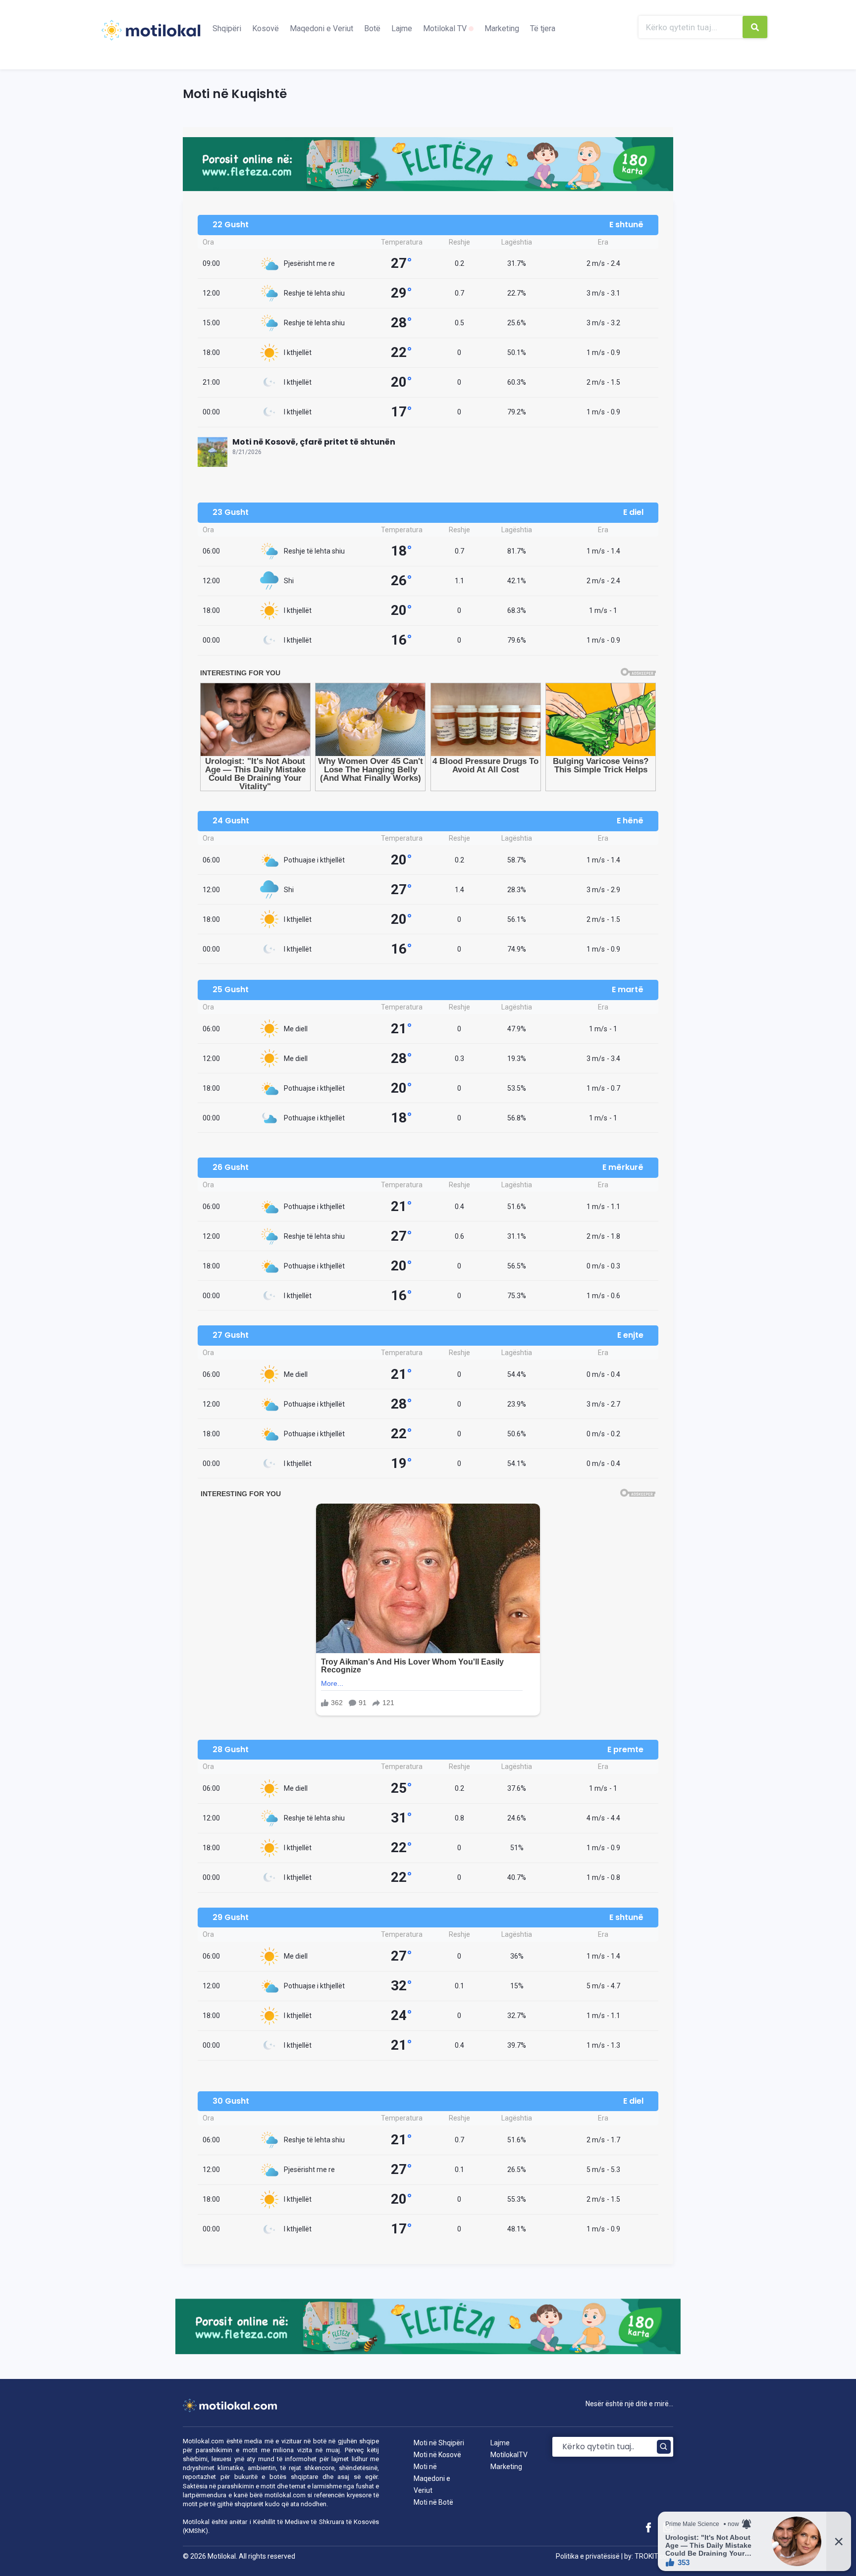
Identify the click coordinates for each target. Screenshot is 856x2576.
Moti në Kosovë (437, 2455)
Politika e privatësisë (588, 2556)
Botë (372, 28)
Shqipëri (227, 28)
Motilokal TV (446, 28)
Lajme (402, 28)
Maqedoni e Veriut (321, 28)
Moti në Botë (433, 2502)
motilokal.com (285, 2495)
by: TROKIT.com (649, 2556)
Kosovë (266, 28)
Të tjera (543, 28)
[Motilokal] (151, 36)
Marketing (502, 28)
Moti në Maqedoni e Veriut (432, 2478)
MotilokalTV (509, 2455)
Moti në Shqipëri (439, 2443)
